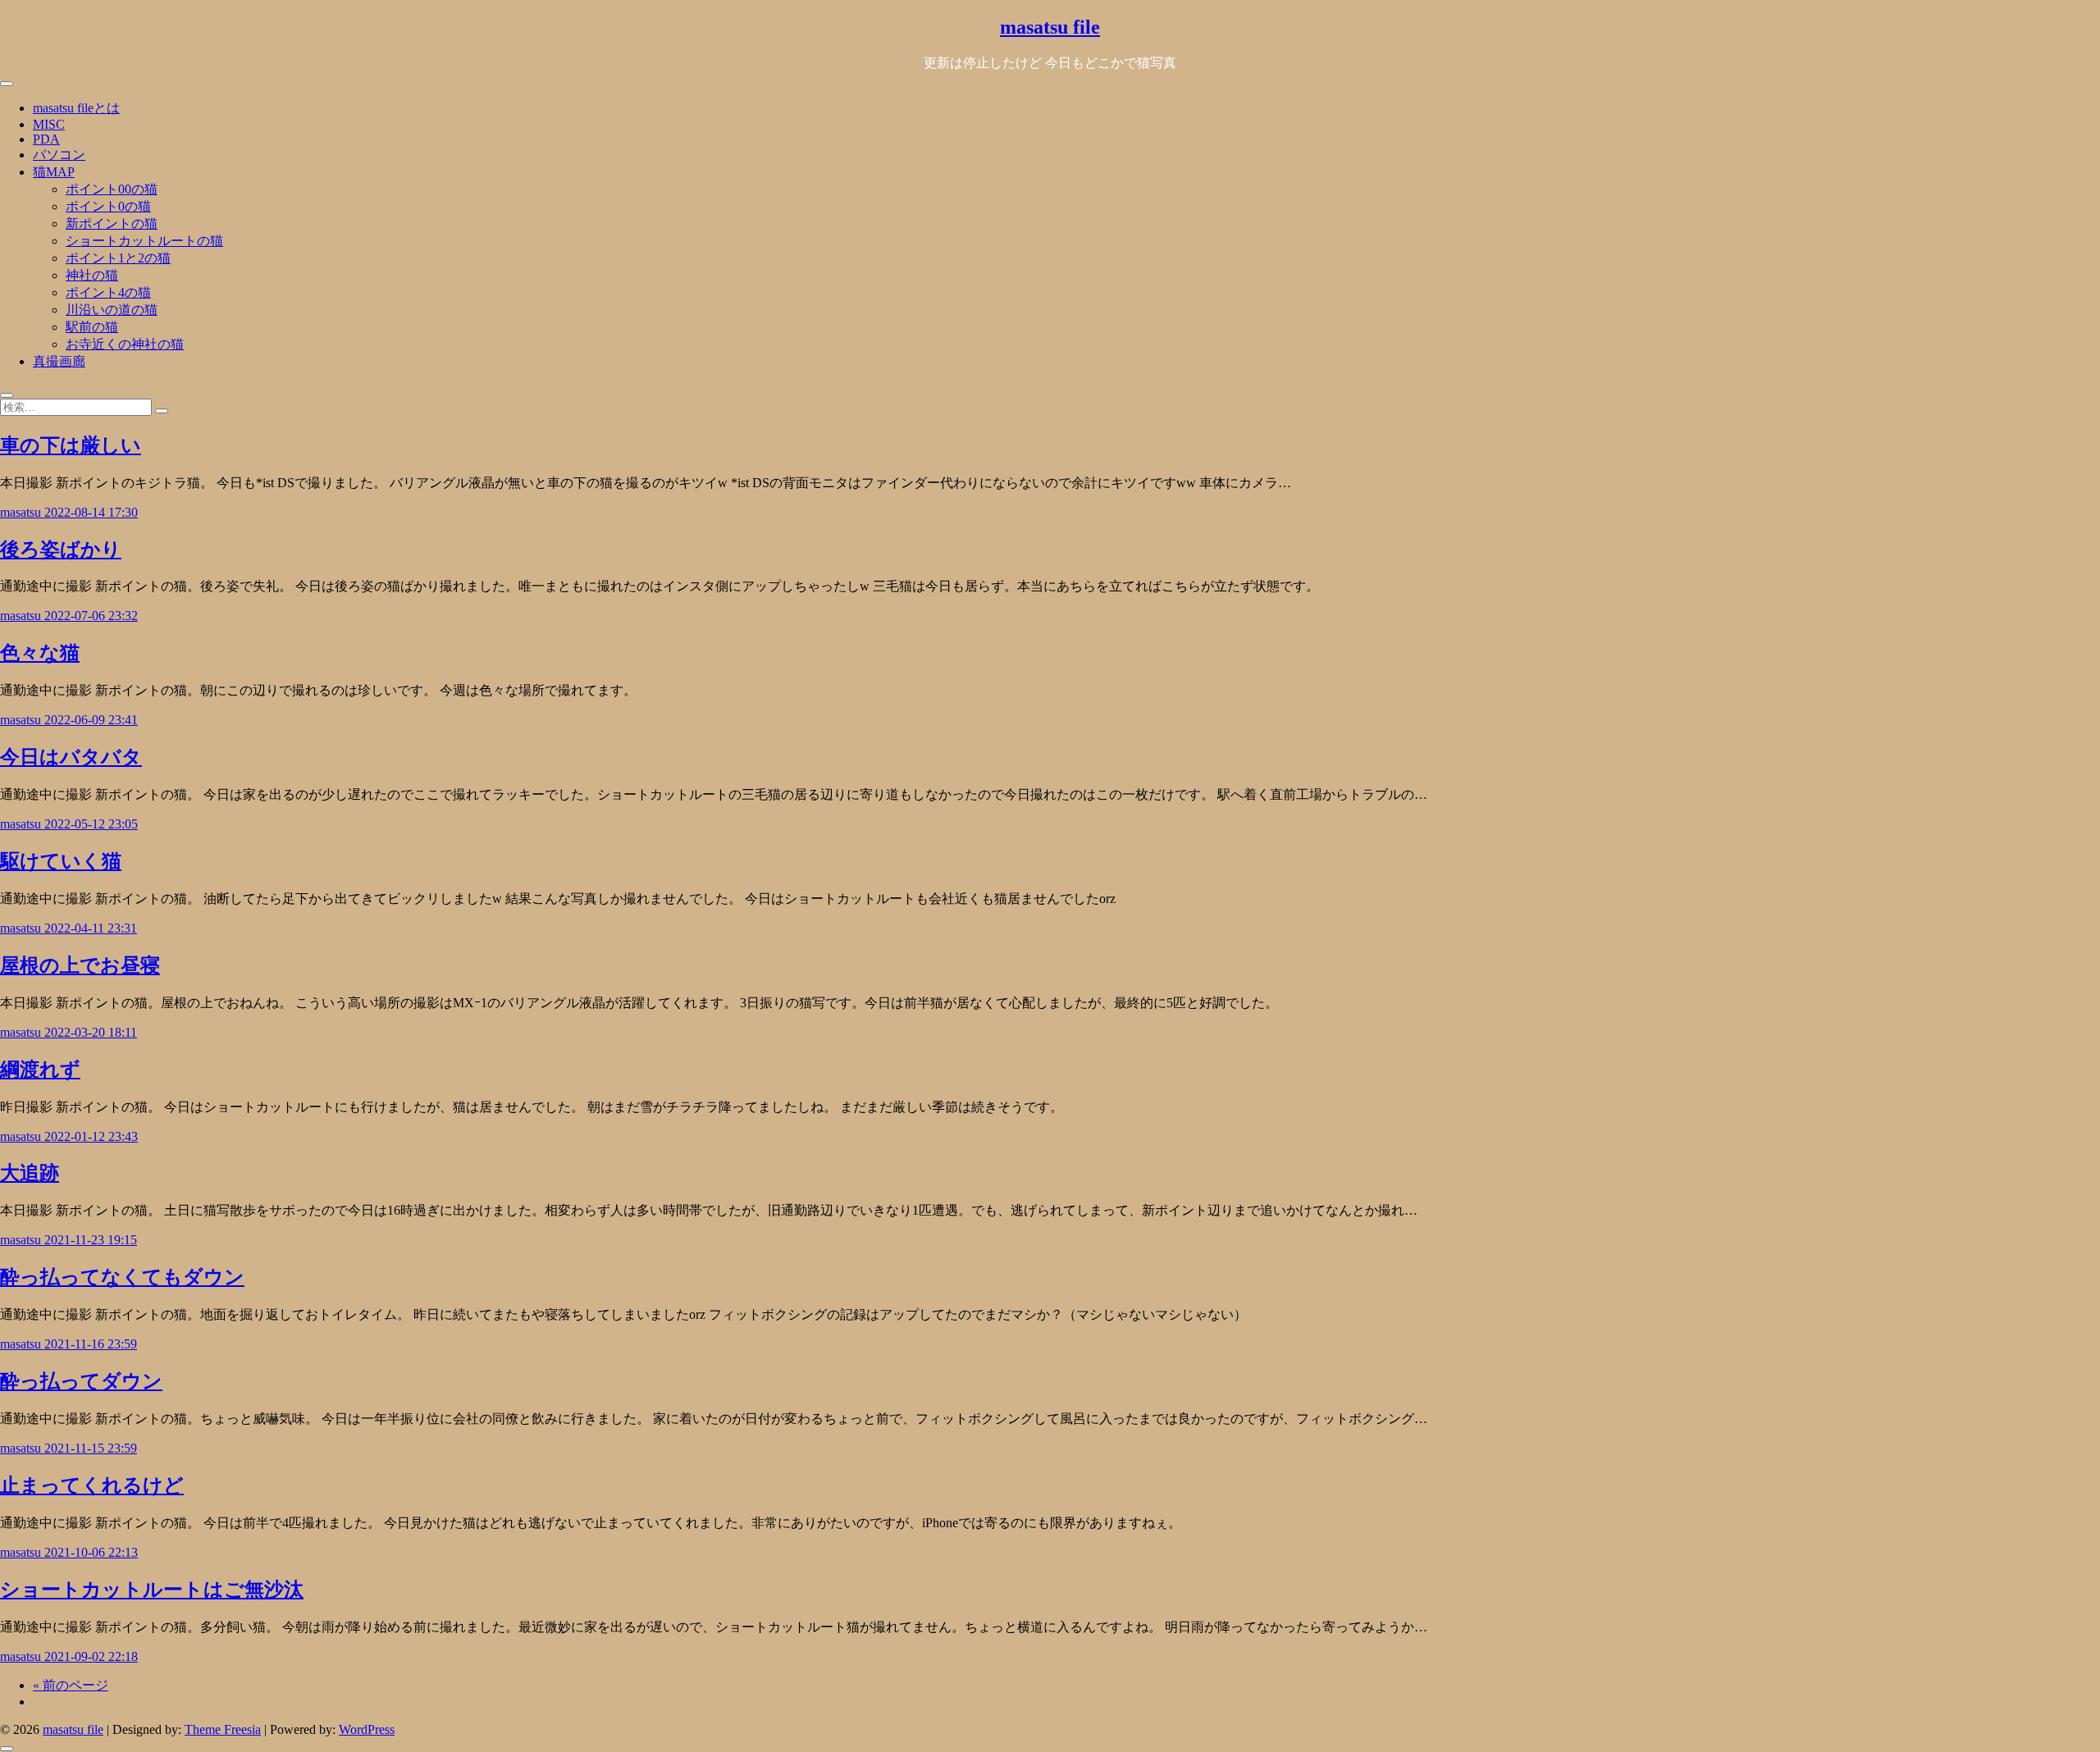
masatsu (22, 512)
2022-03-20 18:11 (91, 1032)
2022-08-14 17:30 (91, 512)
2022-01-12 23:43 (91, 1136)
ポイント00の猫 (112, 189)
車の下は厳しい (71, 445)
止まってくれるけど (92, 1485)
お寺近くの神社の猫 (125, 344)
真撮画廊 (59, 361)
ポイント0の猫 (108, 206)
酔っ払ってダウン (81, 1381)
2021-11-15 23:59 (91, 1448)
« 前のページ (71, 1685)
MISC (49, 124)
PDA (46, 139)
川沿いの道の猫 (112, 310)
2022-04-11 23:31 (91, 928)
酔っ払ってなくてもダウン (122, 1277)
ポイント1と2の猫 (118, 258)
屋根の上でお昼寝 (80, 965)
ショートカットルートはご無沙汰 (152, 1590)
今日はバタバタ (71, 757)
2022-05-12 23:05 (91, 824)
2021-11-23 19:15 (91, 1240)
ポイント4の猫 (108, 292)
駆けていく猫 (61, 861)
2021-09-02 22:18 (91, 1656)
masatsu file (1050, 27)
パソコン (59, 155)
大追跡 (30, 1173)
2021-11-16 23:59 (91, 1344)
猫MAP (54, 172)
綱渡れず (40, 1070)
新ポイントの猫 (112, 224)
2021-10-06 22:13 (91, 1552)
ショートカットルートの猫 (144, 241)
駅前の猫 (92, 327)
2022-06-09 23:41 (91, 720)
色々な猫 (40, 653)
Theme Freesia (223, 1729)
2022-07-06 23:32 (91, 616)
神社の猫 (92, 275)
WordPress (367, 1729)
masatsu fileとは (76, 108)
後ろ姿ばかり (61, 550)
